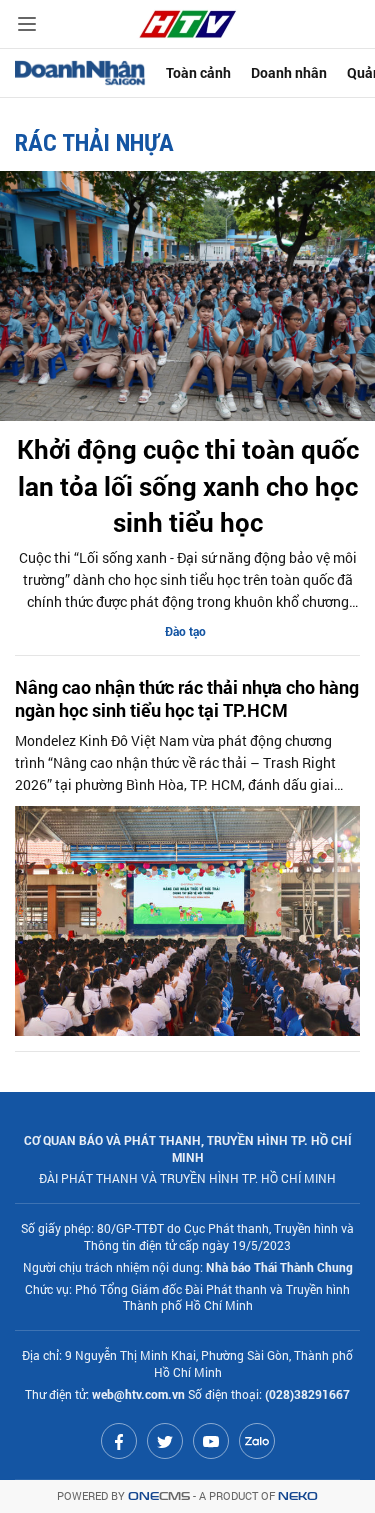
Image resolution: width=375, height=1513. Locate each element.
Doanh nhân (289, 72)
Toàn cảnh (198, 72)
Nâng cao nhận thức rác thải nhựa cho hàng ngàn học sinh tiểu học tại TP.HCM (187, 699)
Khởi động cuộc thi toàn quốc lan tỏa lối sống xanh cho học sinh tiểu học (188, 485)
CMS (159, 1496)
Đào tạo (185, 631)
